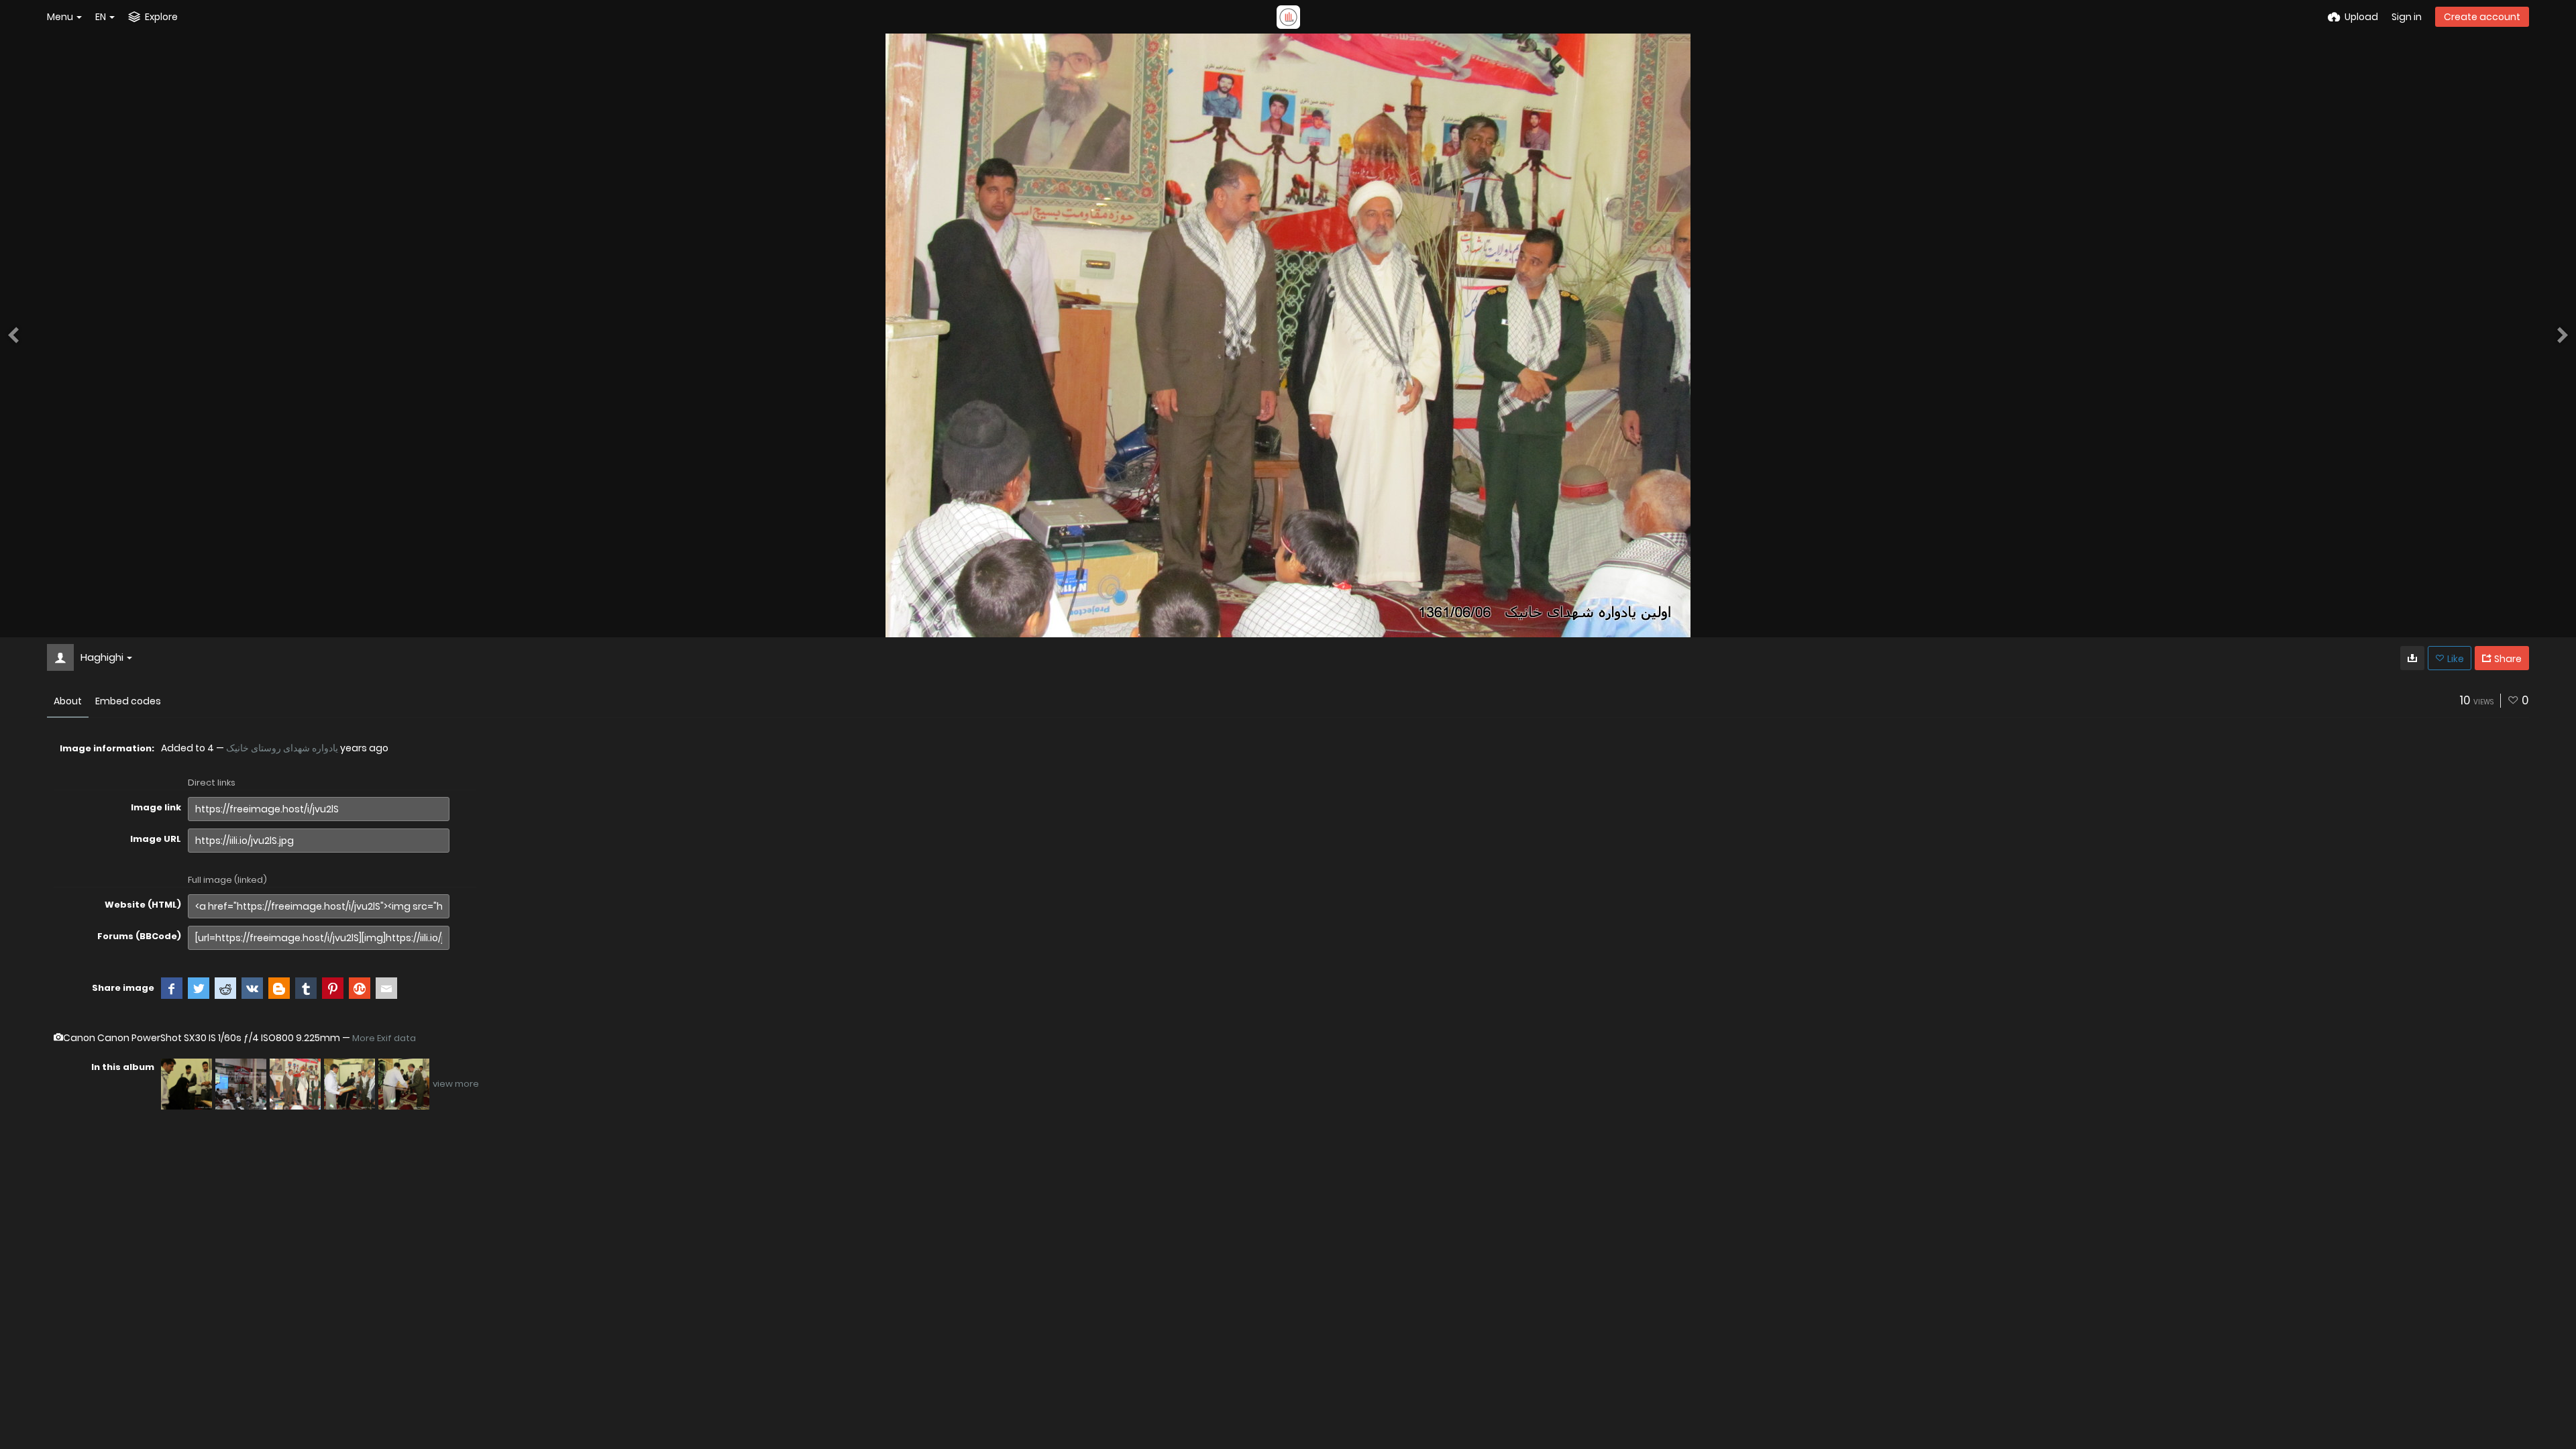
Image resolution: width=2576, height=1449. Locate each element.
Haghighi (102, 657)
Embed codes (128, 701)
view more (456, 1084)
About (68, 701)
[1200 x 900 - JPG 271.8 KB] (2412, 658)
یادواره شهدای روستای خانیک (282, 748)
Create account (2482, 17)
